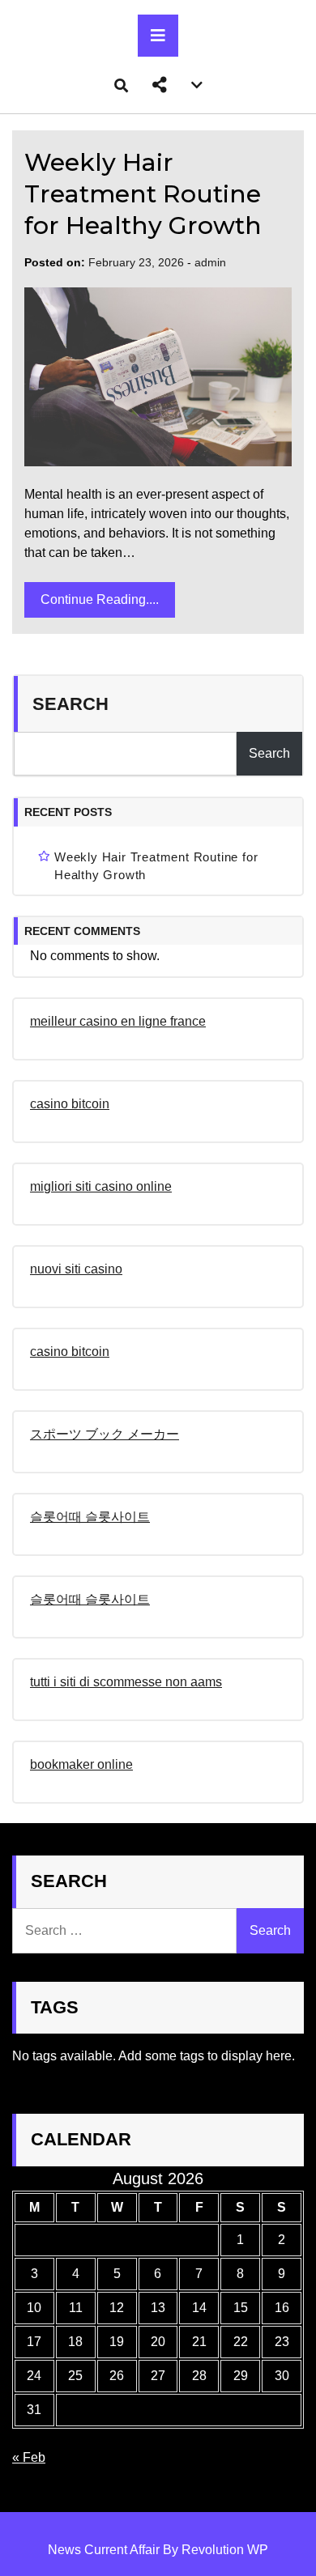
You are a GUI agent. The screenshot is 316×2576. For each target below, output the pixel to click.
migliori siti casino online (101, 1186)
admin (210, 262)
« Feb (29, 2457)
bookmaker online (81, 1764)
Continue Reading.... (100, 599)
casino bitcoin (70, 1104)
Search (70, 704)
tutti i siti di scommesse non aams (126, 1682)
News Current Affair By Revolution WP (158, 2550)
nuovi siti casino (76, 1269)
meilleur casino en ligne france (118, 1021)
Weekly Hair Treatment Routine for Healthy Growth (143, 194)
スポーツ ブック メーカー (105, 1434)
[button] (160, 85)
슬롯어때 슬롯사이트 (90, 1517)
